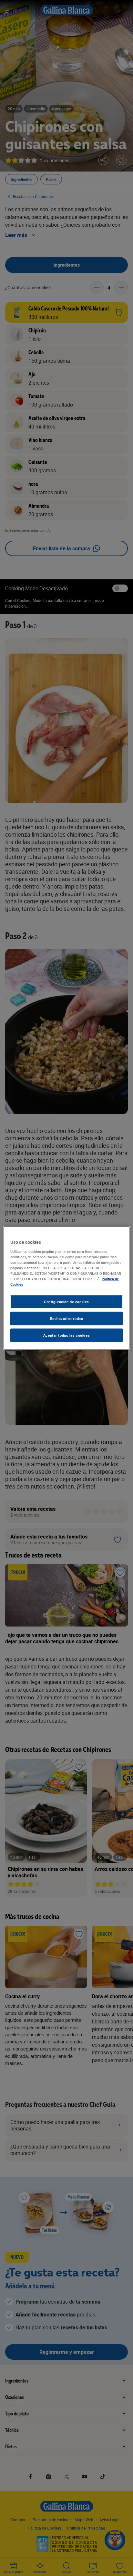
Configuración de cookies (66, 1302)
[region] (66, 1288)
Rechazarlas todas (67, 1318)
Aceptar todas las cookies (66, 1335)
